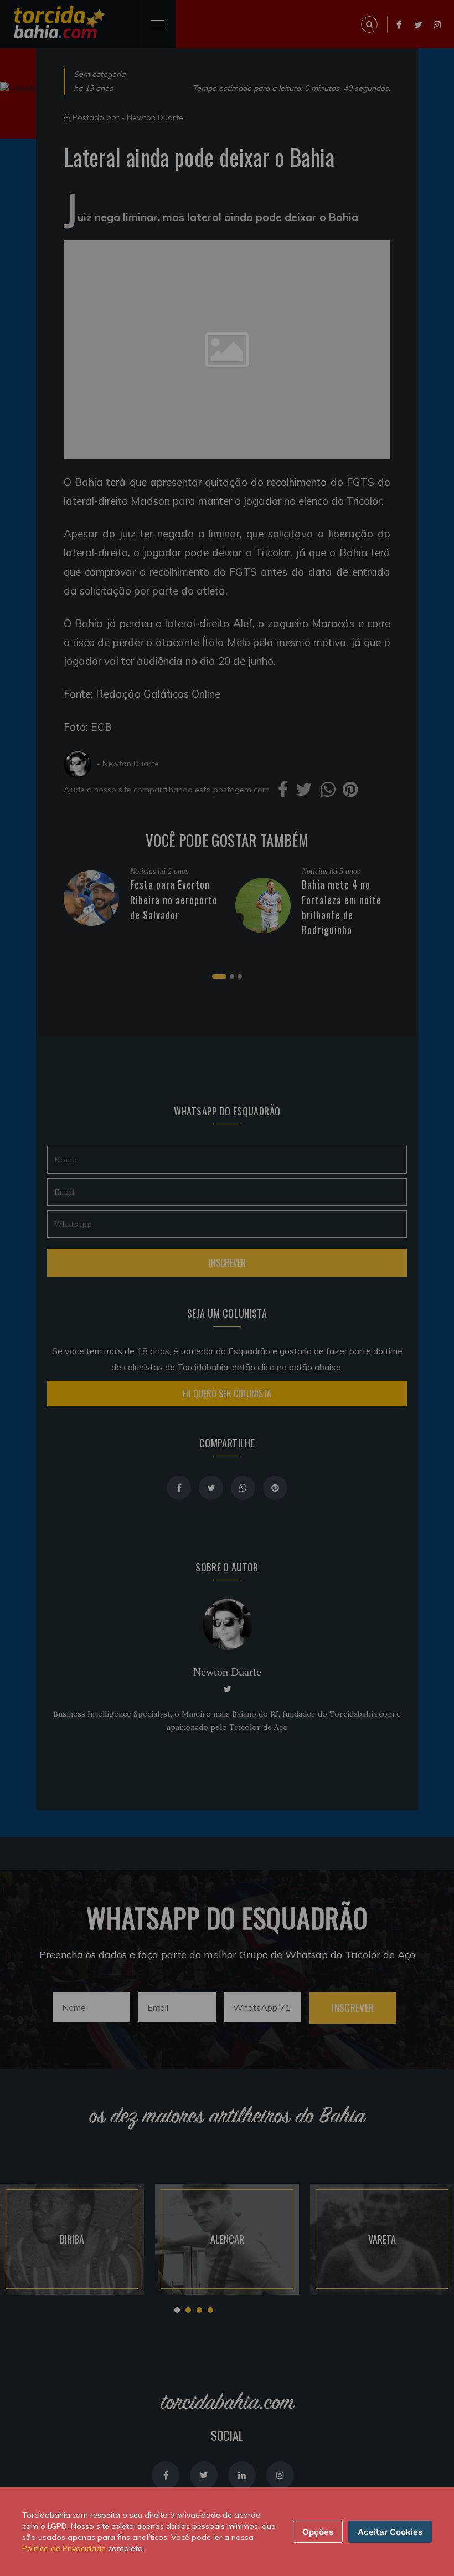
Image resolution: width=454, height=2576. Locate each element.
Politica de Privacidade (64, 2548)
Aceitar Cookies (390, 2532)
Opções (318, 2532)
